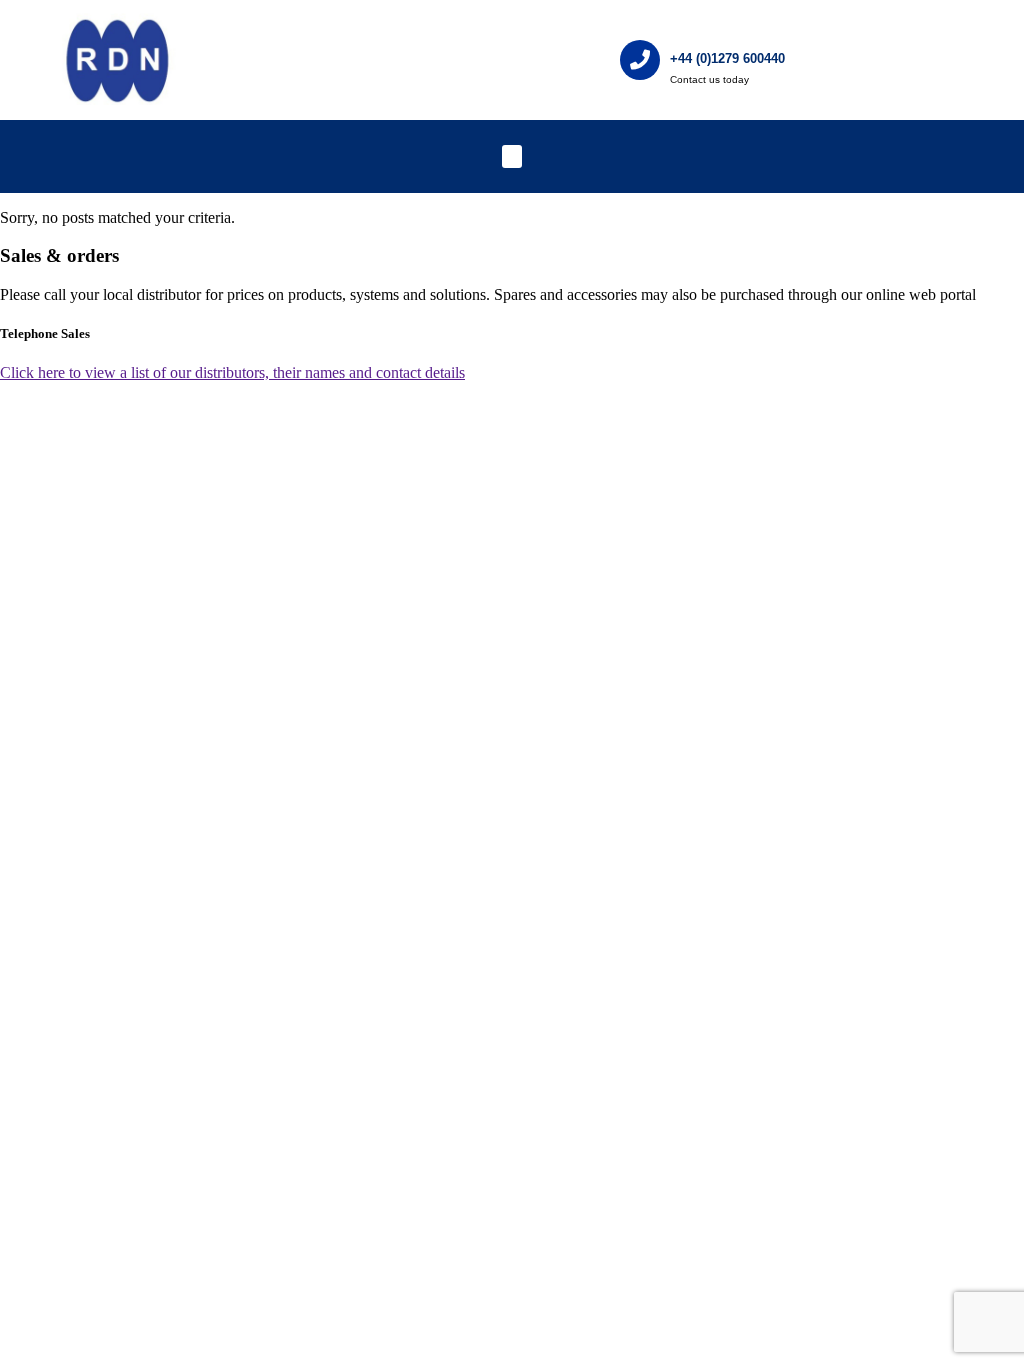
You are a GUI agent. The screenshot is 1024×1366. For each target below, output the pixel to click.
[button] (512, 156)
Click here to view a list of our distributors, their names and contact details (232, 372)
